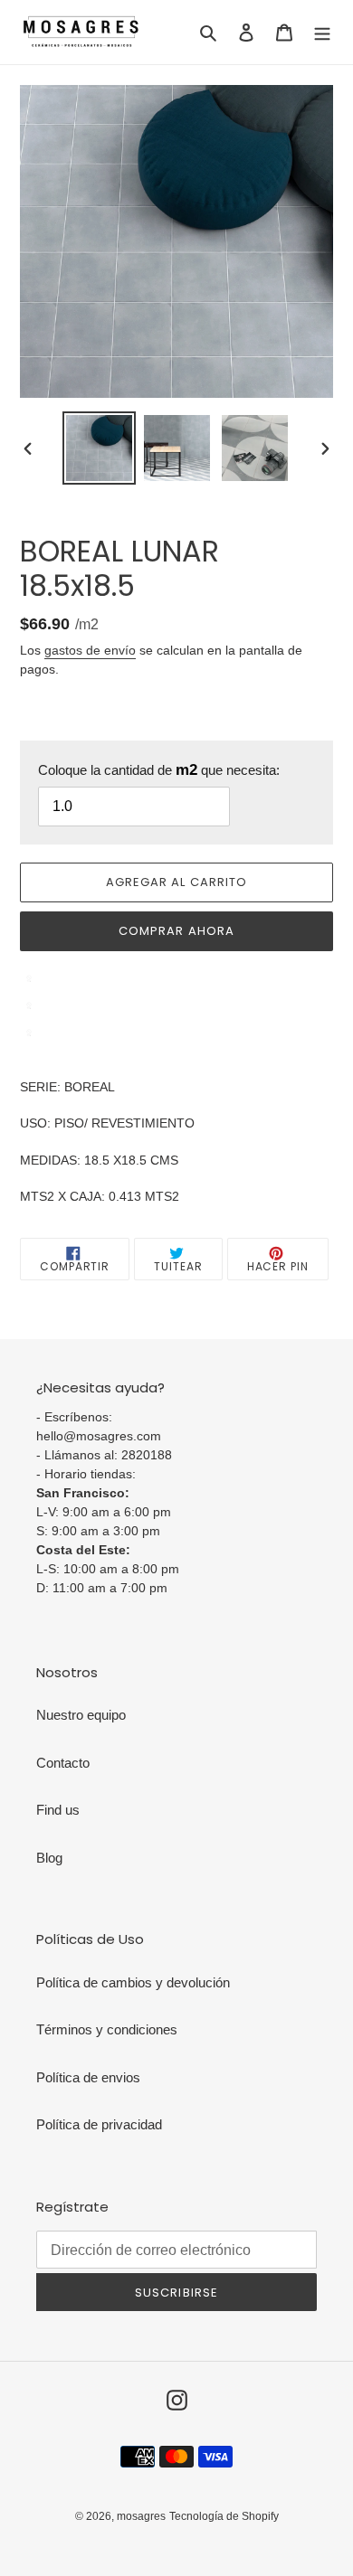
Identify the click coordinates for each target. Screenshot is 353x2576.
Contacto (63, 1763)
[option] (100, 448)
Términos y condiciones (107, 2029)
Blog (49, 1858)
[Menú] (322, 32)
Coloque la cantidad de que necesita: (159, 770)
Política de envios (88, 2077)
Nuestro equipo (81, 1715)
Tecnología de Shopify (224, 2516)
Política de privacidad (99, 2124)
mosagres (141, 2516)
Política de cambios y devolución (133, 1982)
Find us (58, 1810)
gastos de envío (90, 650)
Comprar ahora (176, 931)
